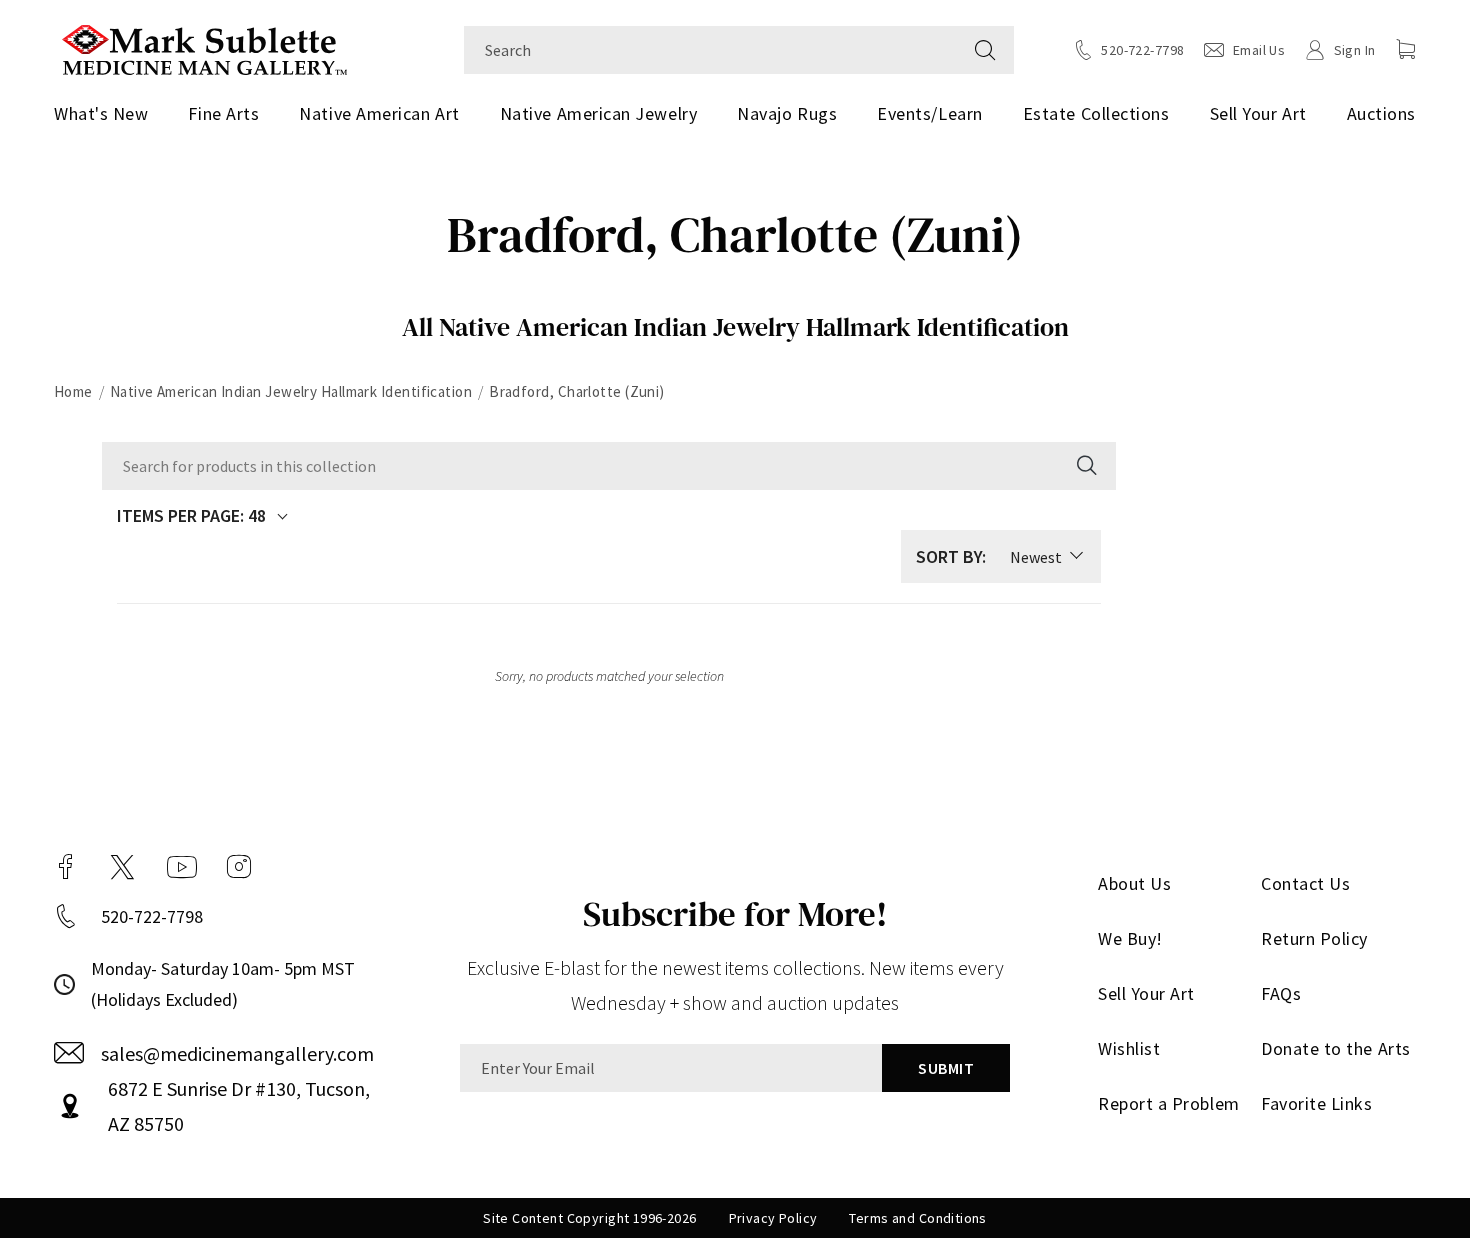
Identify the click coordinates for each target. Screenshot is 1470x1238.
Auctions (1381, 113)
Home (73, 391)
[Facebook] (66, 867)
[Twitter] (122, 867)
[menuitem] (108, 114)
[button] (1406, 49)
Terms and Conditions (917, 1218)
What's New (101, 113)
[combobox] (710, 50)
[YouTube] (182, 867)
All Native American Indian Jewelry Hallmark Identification (735, 327)
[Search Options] (1085, 466)
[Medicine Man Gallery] (204, 47)
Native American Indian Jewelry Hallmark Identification (291, 391)
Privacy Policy (773, 1218)
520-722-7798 (152, 916)
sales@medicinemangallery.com (237, 1053)
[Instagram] (239, 867)
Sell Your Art (1258, 113)
